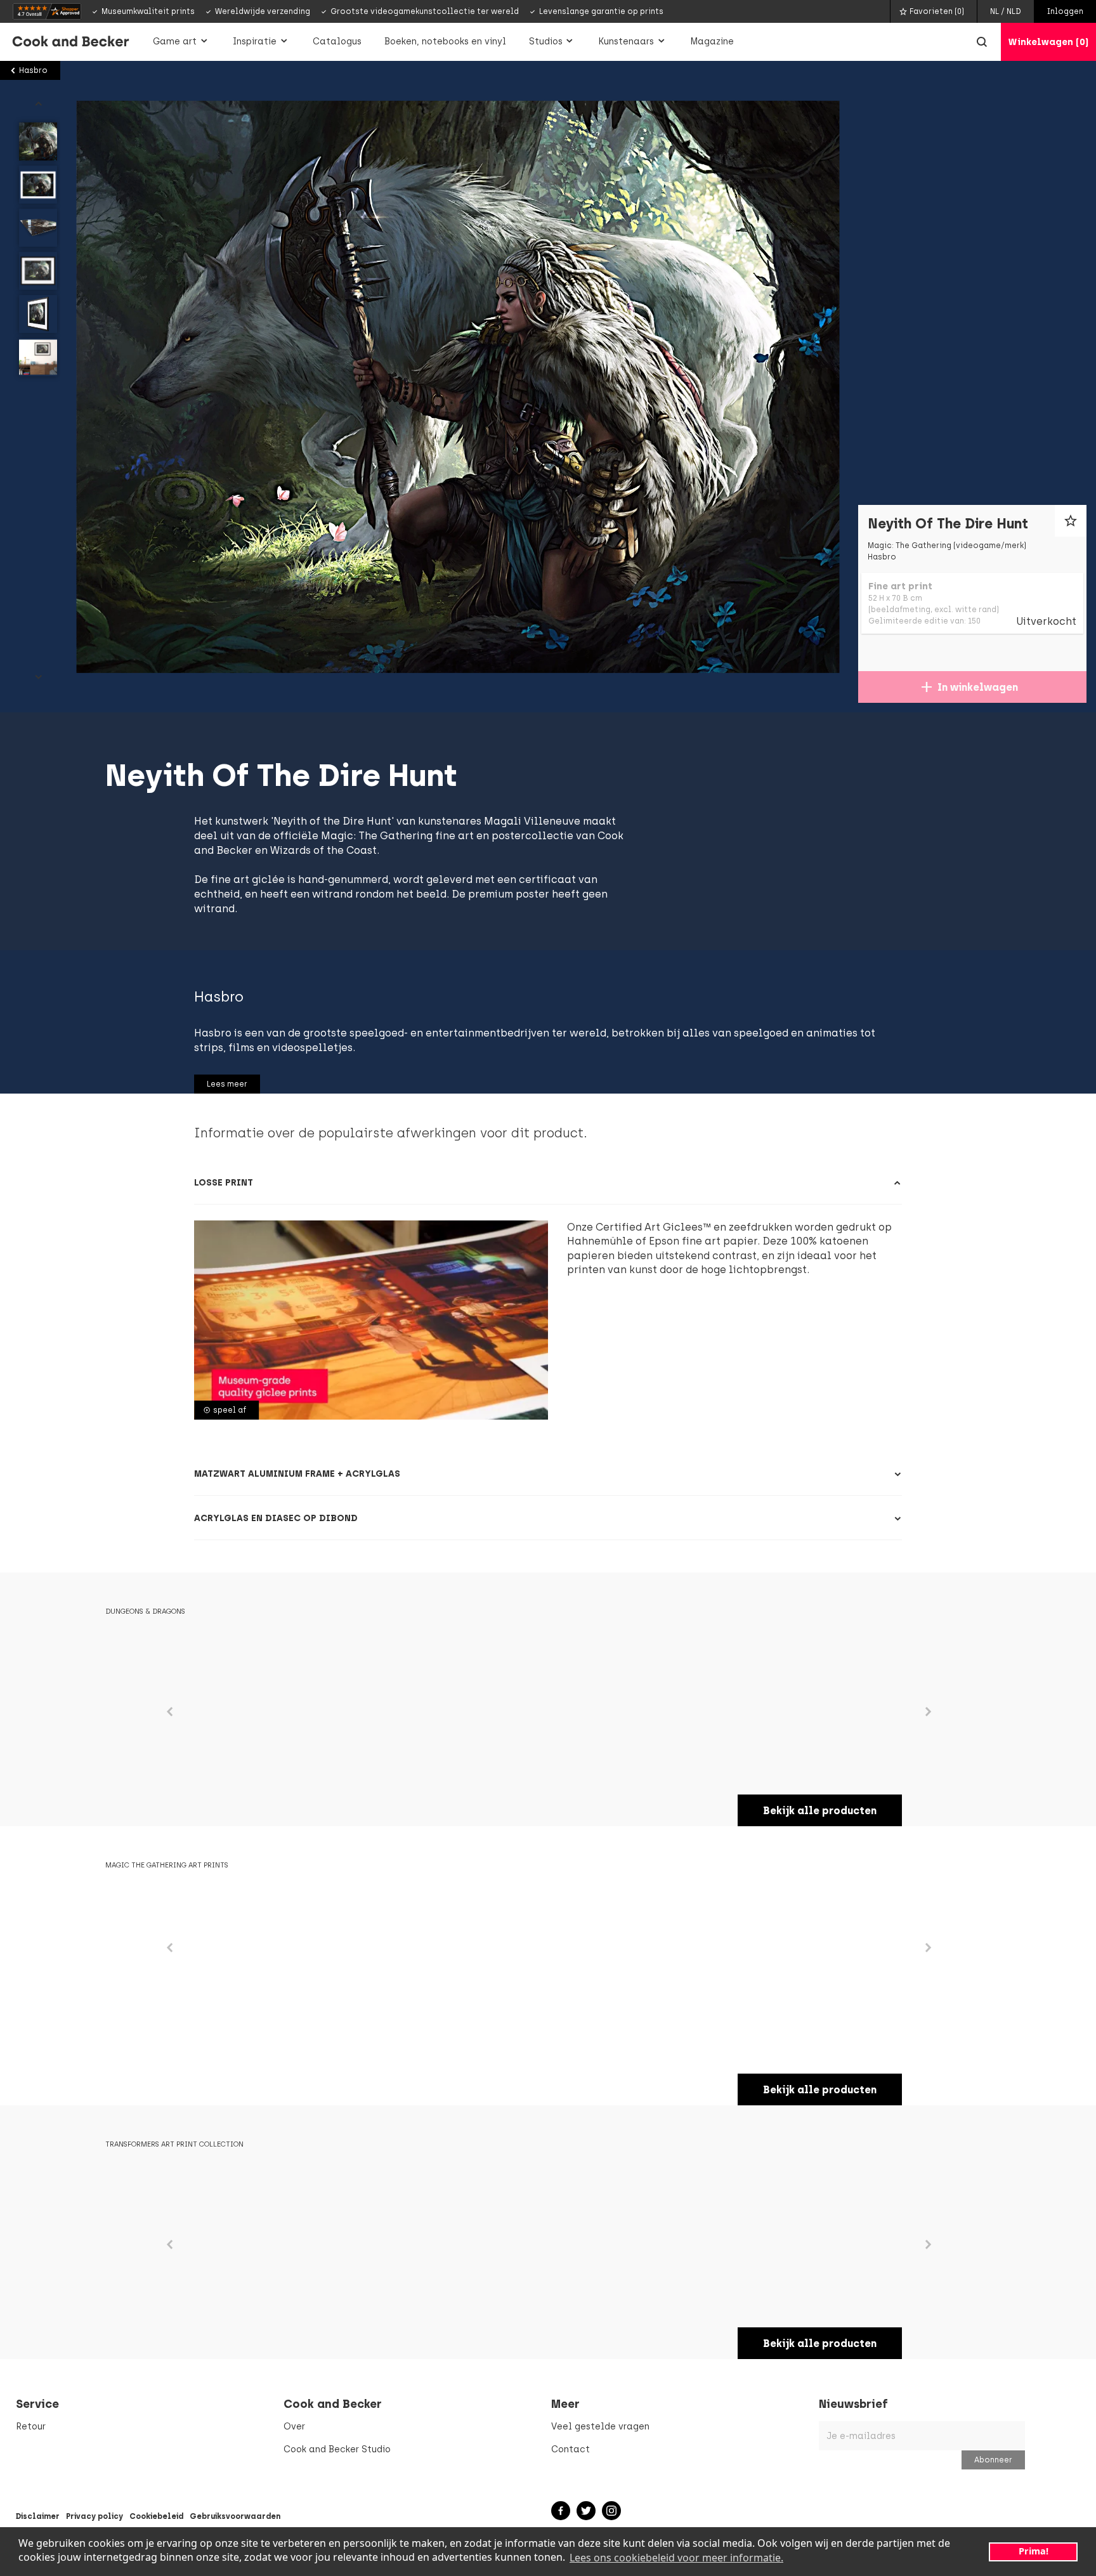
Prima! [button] (1034, 2551)
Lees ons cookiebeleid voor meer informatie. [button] (676, 2558)
